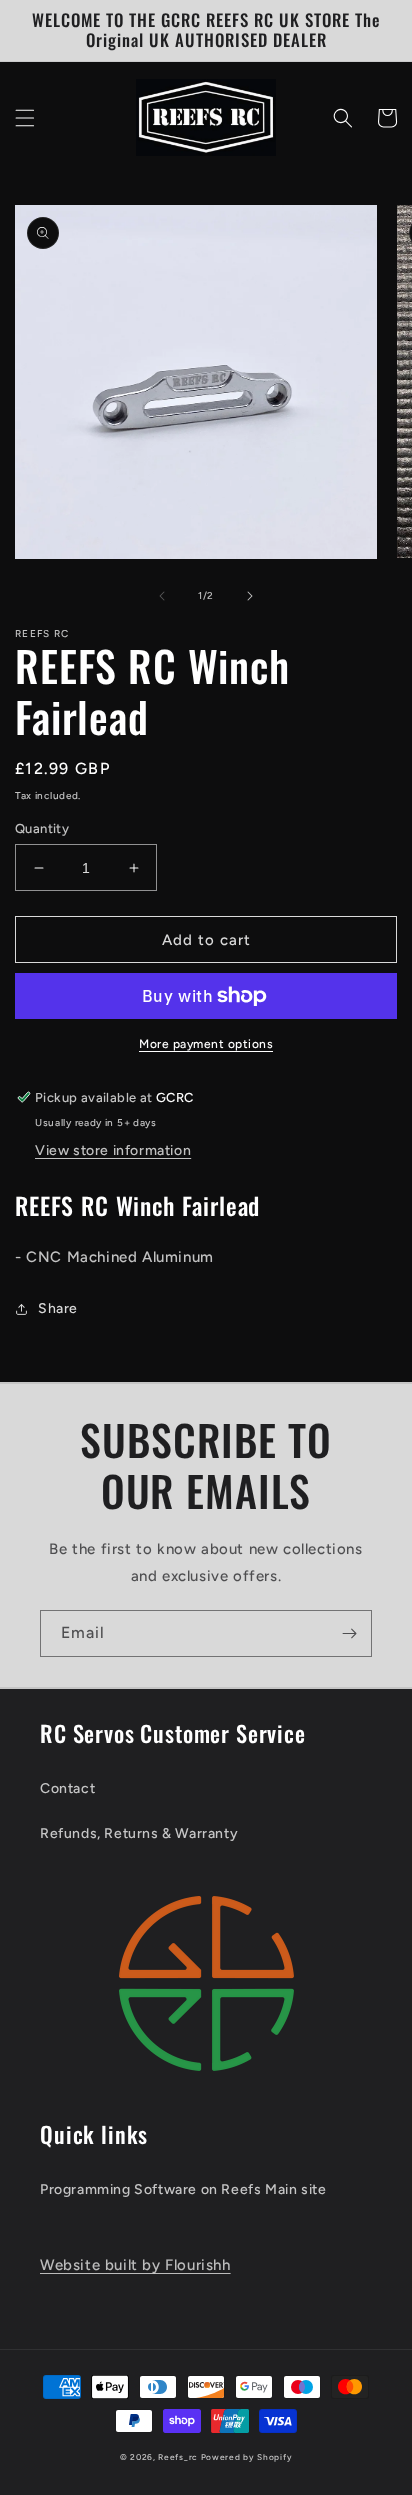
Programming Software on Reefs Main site (183, 2189)
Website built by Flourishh (135, 2265)
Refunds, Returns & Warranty (139, 1833)
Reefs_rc (178, 2457)
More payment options (206, 1044)
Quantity (42, 828)
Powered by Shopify (247, 2457)
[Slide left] (162, 596)
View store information (113, 1150)
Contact (67, 1788)
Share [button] (58, 1308)
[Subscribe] (349, 1633)
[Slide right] (250, 596)
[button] (25, 118)
